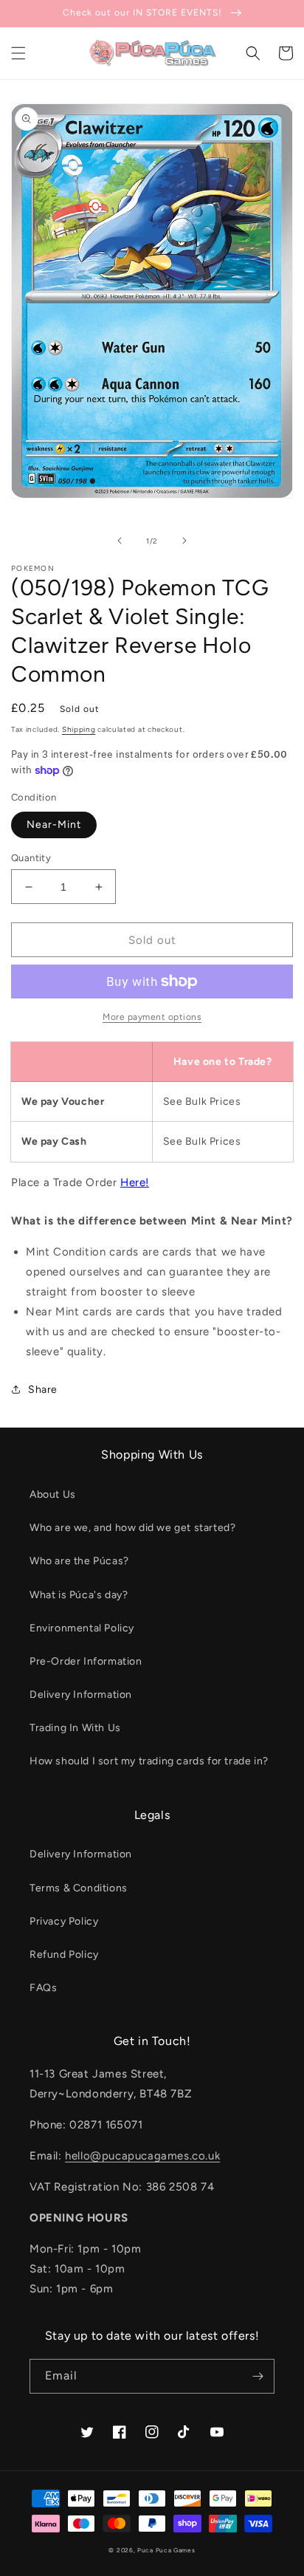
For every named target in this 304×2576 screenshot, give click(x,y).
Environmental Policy (82, 1628)
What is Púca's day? (79, 1595)
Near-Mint (54, 825)
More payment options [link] (152, 1017)
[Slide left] (120, 541)
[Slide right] (184, 541)
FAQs (43, 1988)
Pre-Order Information (86, 1661)
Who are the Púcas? (79, 1561)
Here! (135, 1182)
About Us (53, 1494)
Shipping (79, 729)
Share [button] (43, 1390)
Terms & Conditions (79, 1888)
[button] (18, 53)
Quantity (31, 858)
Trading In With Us (75, 1728)
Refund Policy (64, 1955)
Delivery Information (81, 1695)
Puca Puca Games (166, 2550)
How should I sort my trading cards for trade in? (149, 1761)
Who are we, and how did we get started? (132, 1528)
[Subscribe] (258, 2376)
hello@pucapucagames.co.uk (142, 2156)
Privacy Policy (64, 1921)
